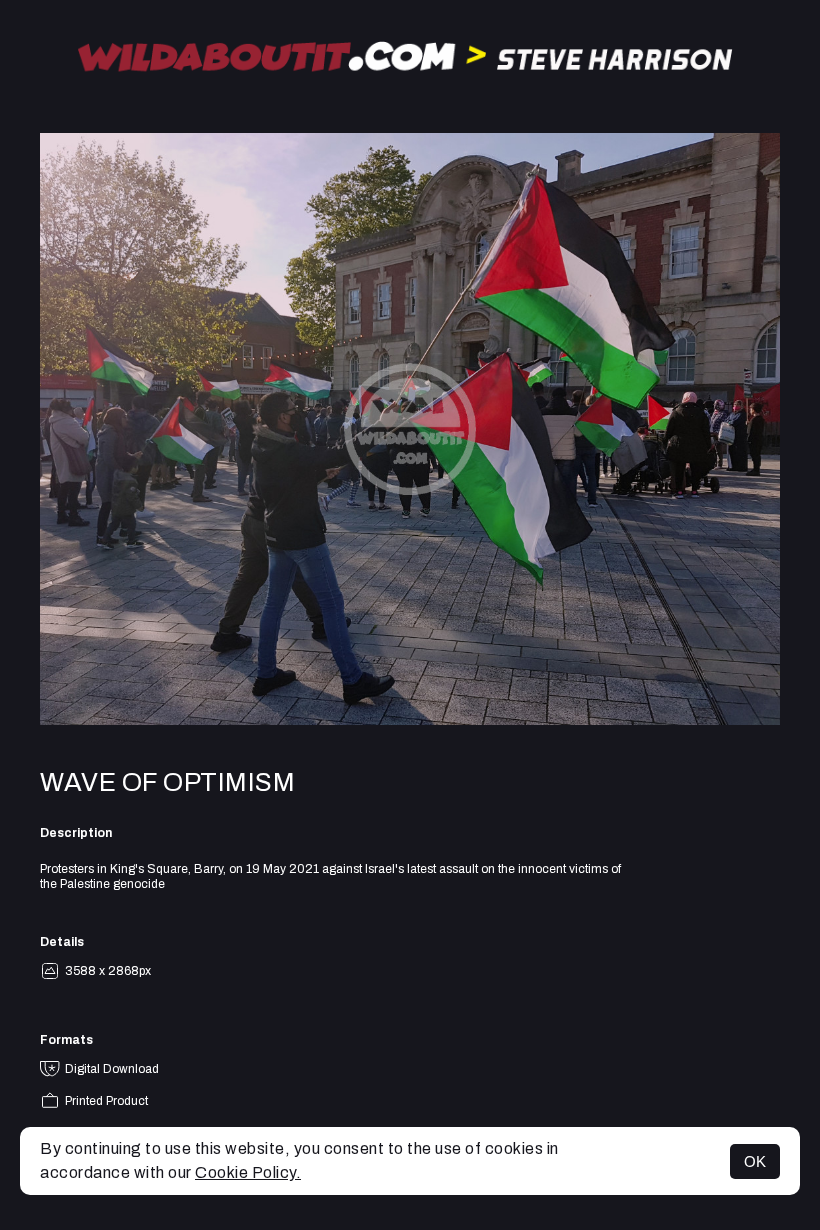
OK (755, 1161)
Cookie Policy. (248, 1172)
